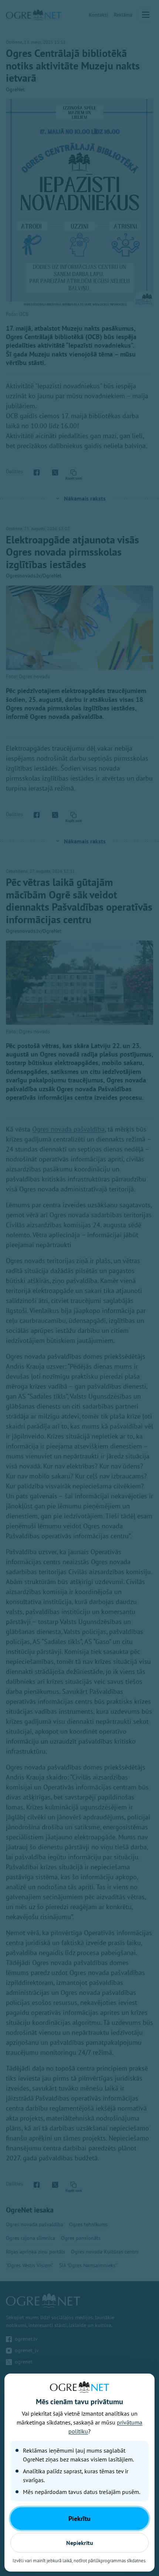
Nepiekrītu (80, 2543)
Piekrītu (79, 2519)
